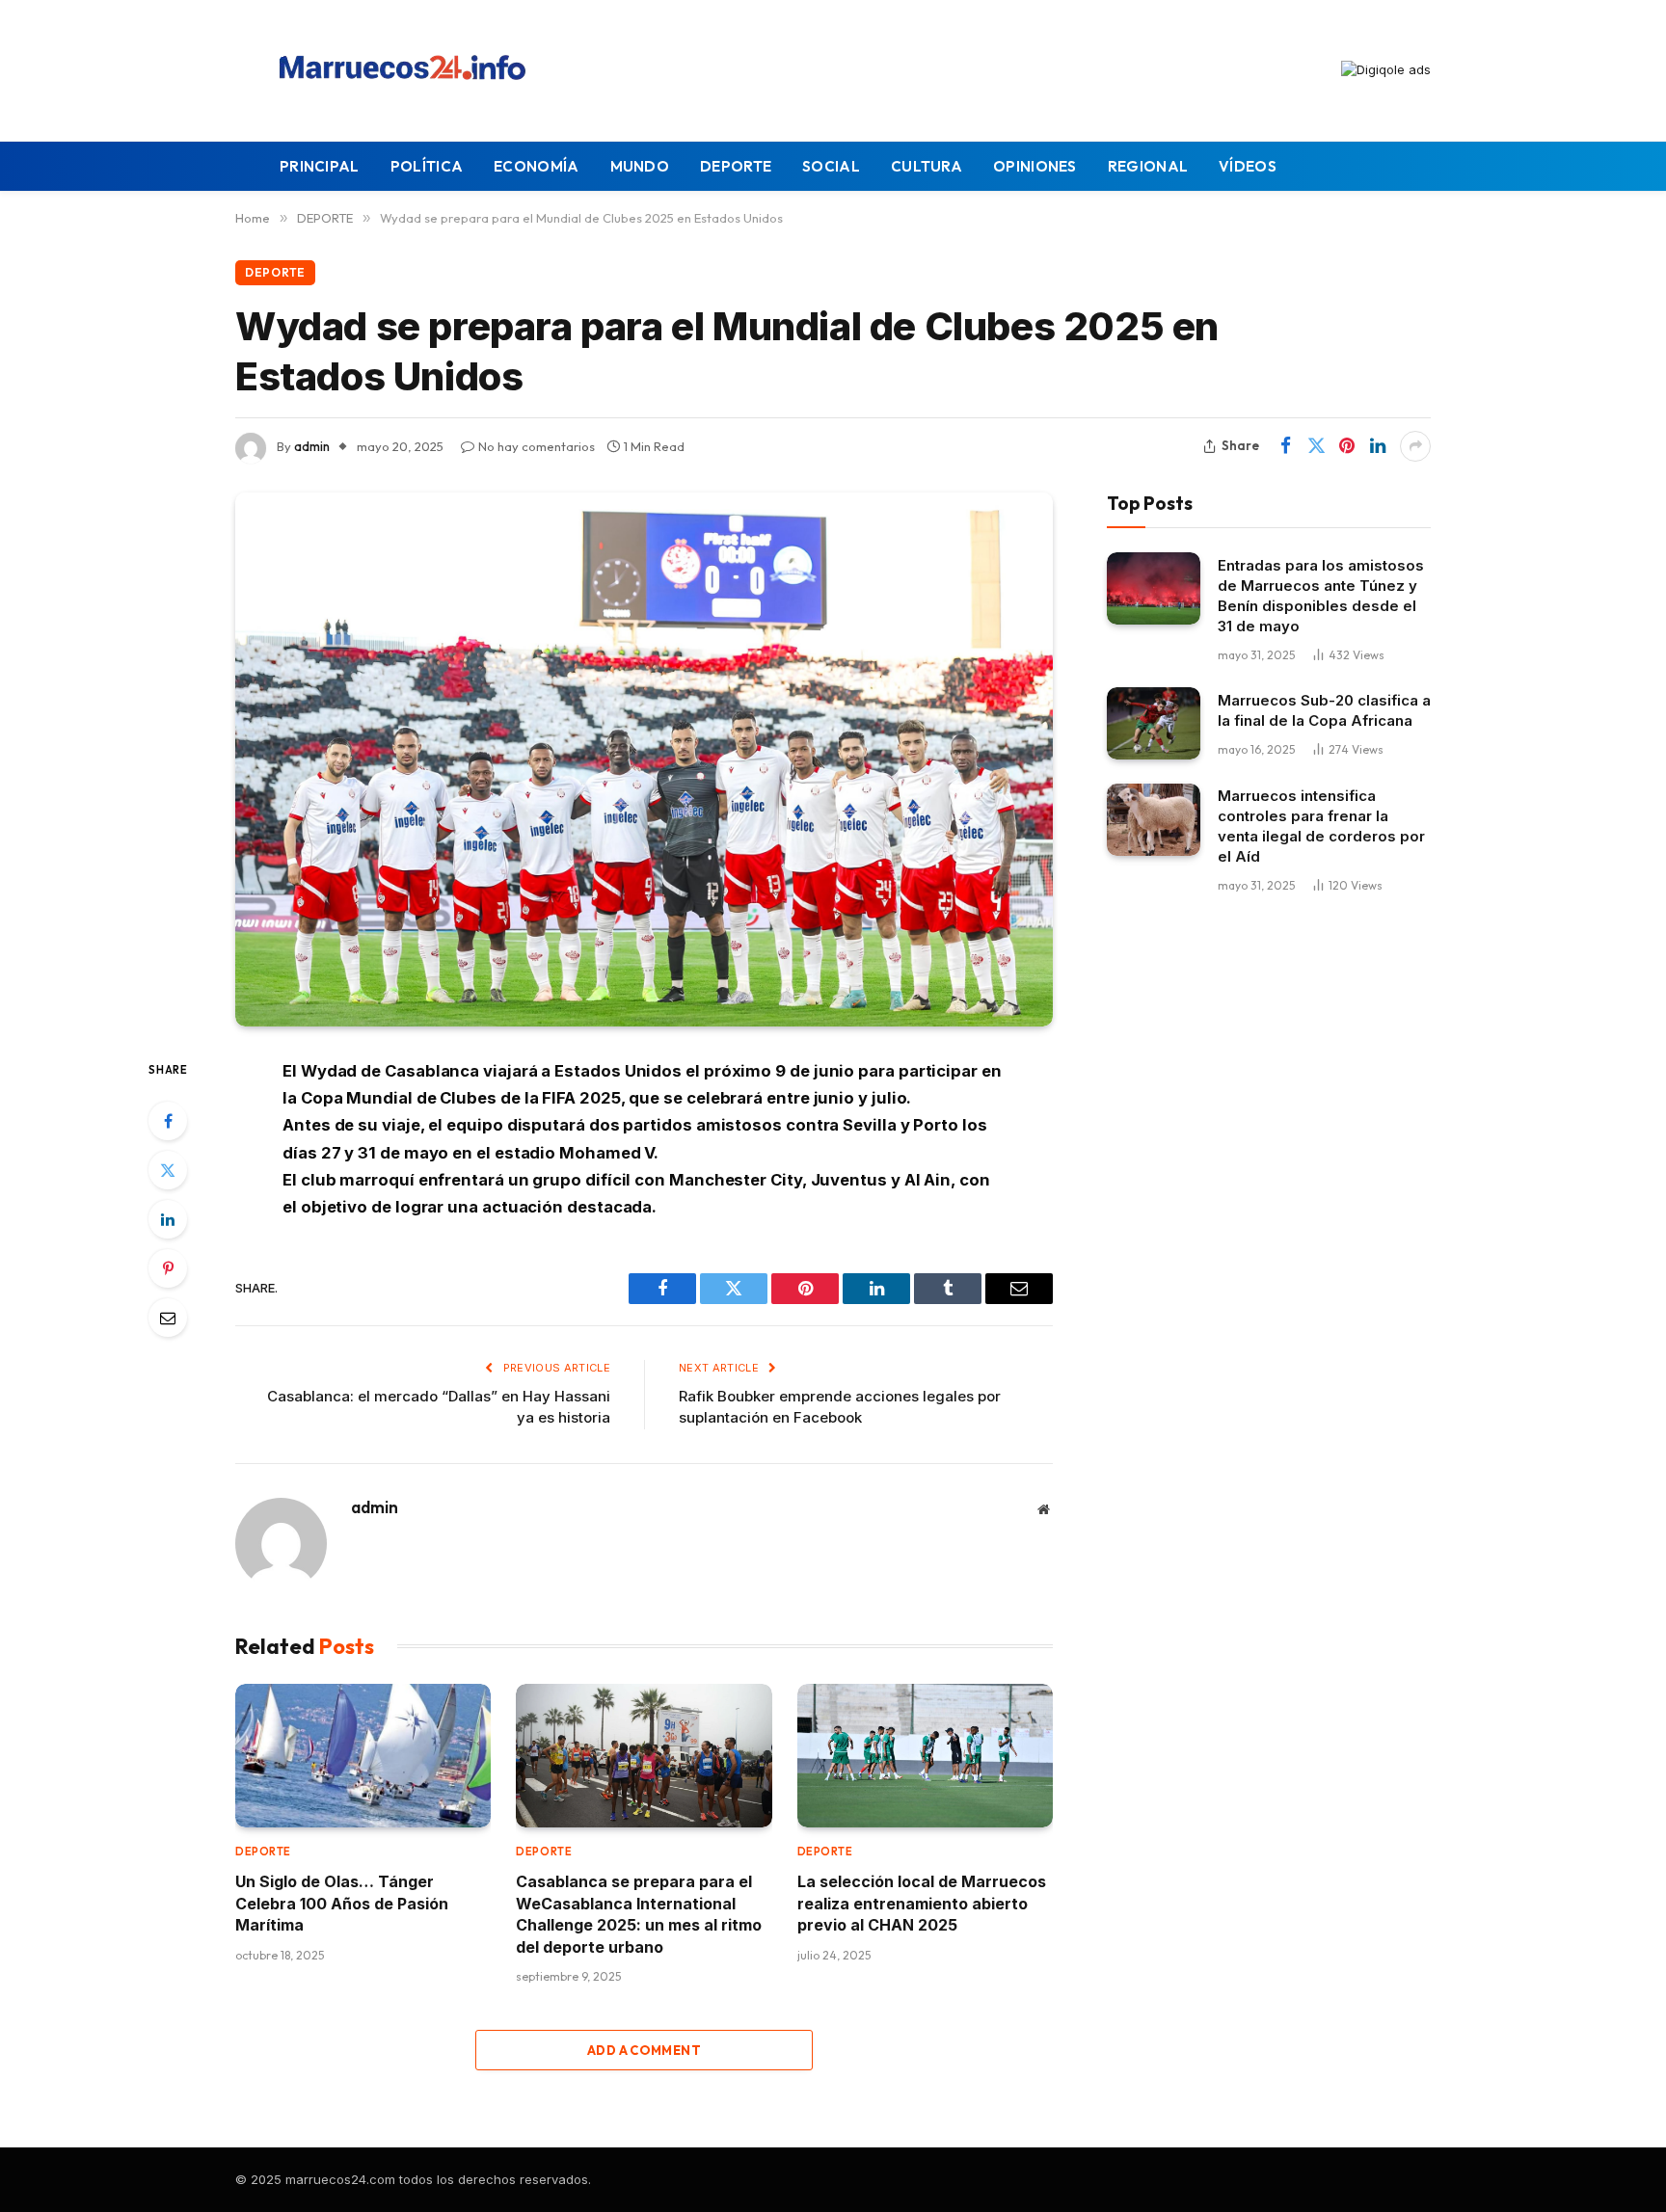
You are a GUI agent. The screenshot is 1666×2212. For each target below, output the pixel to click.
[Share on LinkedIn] (1378, 446)
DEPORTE (736, 166)
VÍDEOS (1248, 166)
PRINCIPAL (320, 166)
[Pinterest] (168, 1268)
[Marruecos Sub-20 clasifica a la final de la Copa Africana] (1154, 723)
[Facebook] (168, 1121)
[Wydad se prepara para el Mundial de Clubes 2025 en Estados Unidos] (644, 760)
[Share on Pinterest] (1347, 446)
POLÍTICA (427, 166)
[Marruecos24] (408, 71)
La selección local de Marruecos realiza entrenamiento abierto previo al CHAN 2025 (922, 1903)
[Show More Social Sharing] (1415, 446)
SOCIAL (831, 166)
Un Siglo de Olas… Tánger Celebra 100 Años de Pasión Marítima (342, 1903)
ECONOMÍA (536, 166)
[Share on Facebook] (1285, 446)
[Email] (168, 1318)
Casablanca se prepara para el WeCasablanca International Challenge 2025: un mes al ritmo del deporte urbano (639, 1914)
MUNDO (640, 166)
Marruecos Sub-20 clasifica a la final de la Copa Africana (1324, 709)
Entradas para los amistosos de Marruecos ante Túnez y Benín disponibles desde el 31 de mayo (1321, 595)
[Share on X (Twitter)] (1316, 446)
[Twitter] (168, 1170)
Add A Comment (644, 2050)
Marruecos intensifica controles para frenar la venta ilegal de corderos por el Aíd (1321, 826)
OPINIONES (1035, 166)
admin (312, 446)
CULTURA (927, 166)
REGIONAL (1148, 166)
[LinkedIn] (168, 1219)
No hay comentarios (537, 446)
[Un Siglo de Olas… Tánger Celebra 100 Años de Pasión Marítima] (363, 1756)
